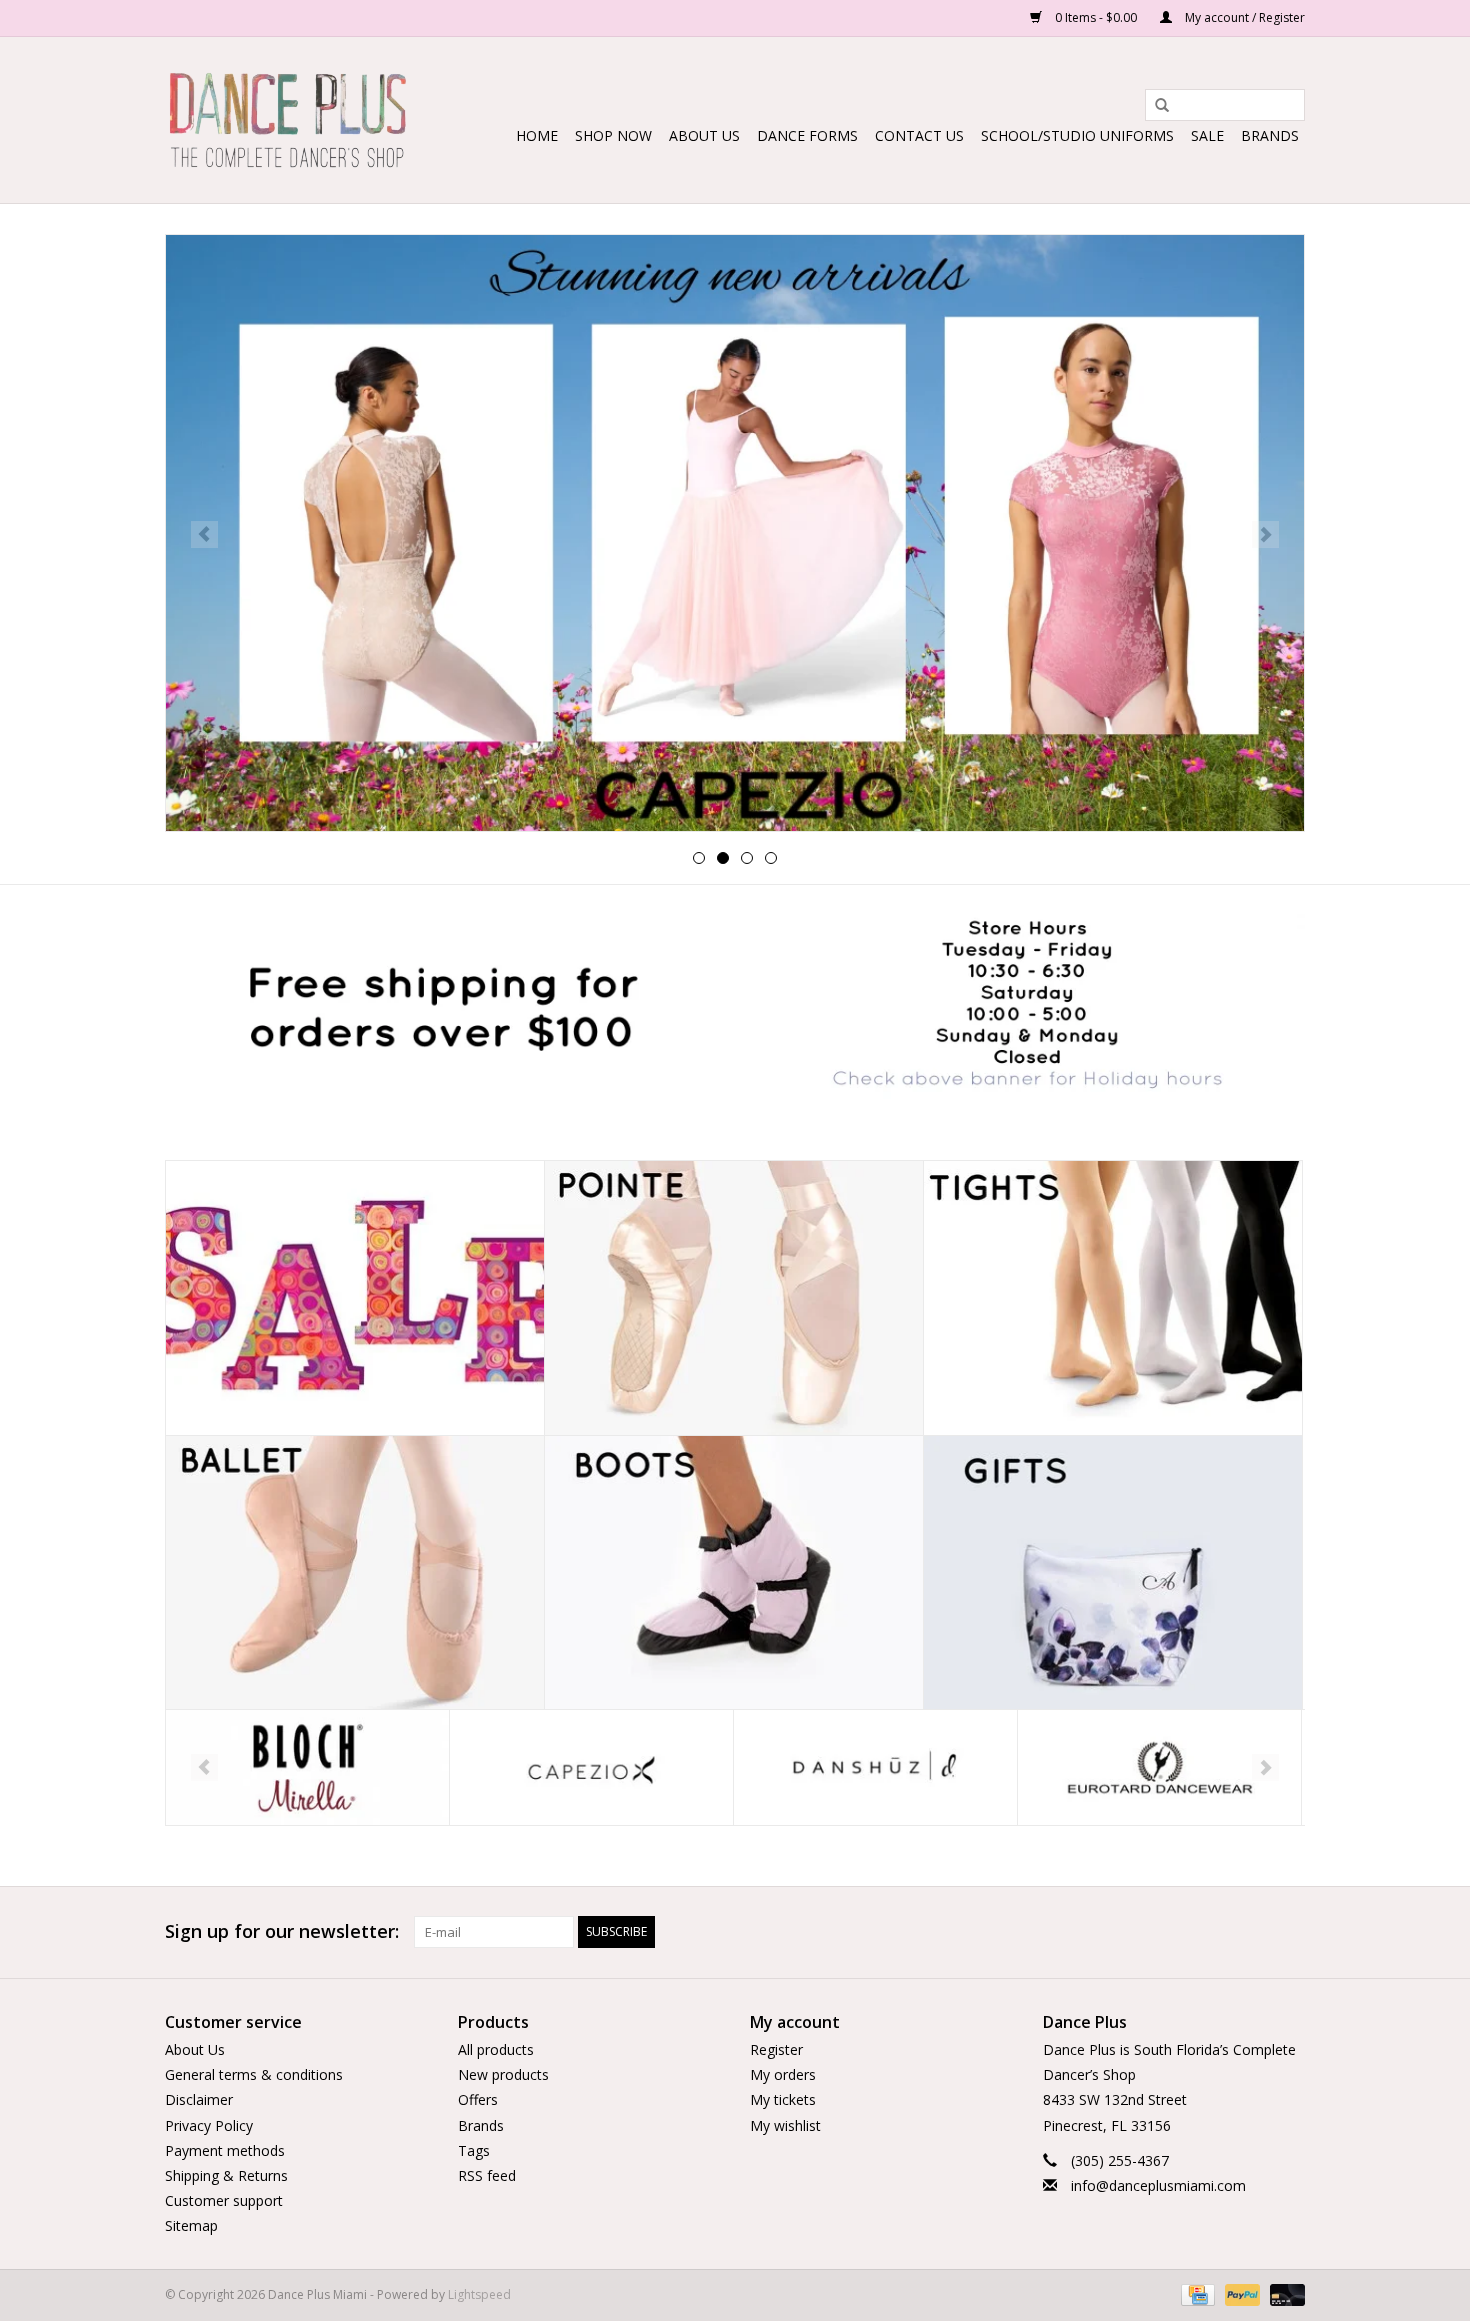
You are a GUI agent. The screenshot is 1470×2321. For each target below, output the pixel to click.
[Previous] (204, 534)
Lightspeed (479, 2294)
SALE (1207, 135)
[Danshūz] (591, 1767)
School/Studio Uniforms (1077, 135)
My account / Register (1243, 17)
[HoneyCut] (1159, 1767)
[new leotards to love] (735, 533)
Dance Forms (807, 135)
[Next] (1265, 534)
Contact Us (919, 135)
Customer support (224, 2200)
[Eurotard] (875, 1767)
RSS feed (487, 2175)
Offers (478, 2099)
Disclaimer (199, 2099)
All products (496, 2049)
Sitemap (191, 2225)
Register (776, 2049)
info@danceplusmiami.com (1158, 2185)
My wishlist (785, 2125)
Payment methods (225, 2150)
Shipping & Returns (226, 2175)
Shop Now (613, 135)
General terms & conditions (254, 2074)
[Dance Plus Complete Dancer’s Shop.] (287, 120)
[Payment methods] (1196, 2293)
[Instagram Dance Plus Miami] (1289, 1932)
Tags (474, 2150)
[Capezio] (307, 1767)
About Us (704, 135)
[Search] (1155, 106)
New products (503, 2074)
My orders (783, 2074)
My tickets (783, 2099)
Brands (1270, 135)
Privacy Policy (209, 2125)
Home (537, 135)
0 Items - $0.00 (1096, 17)
